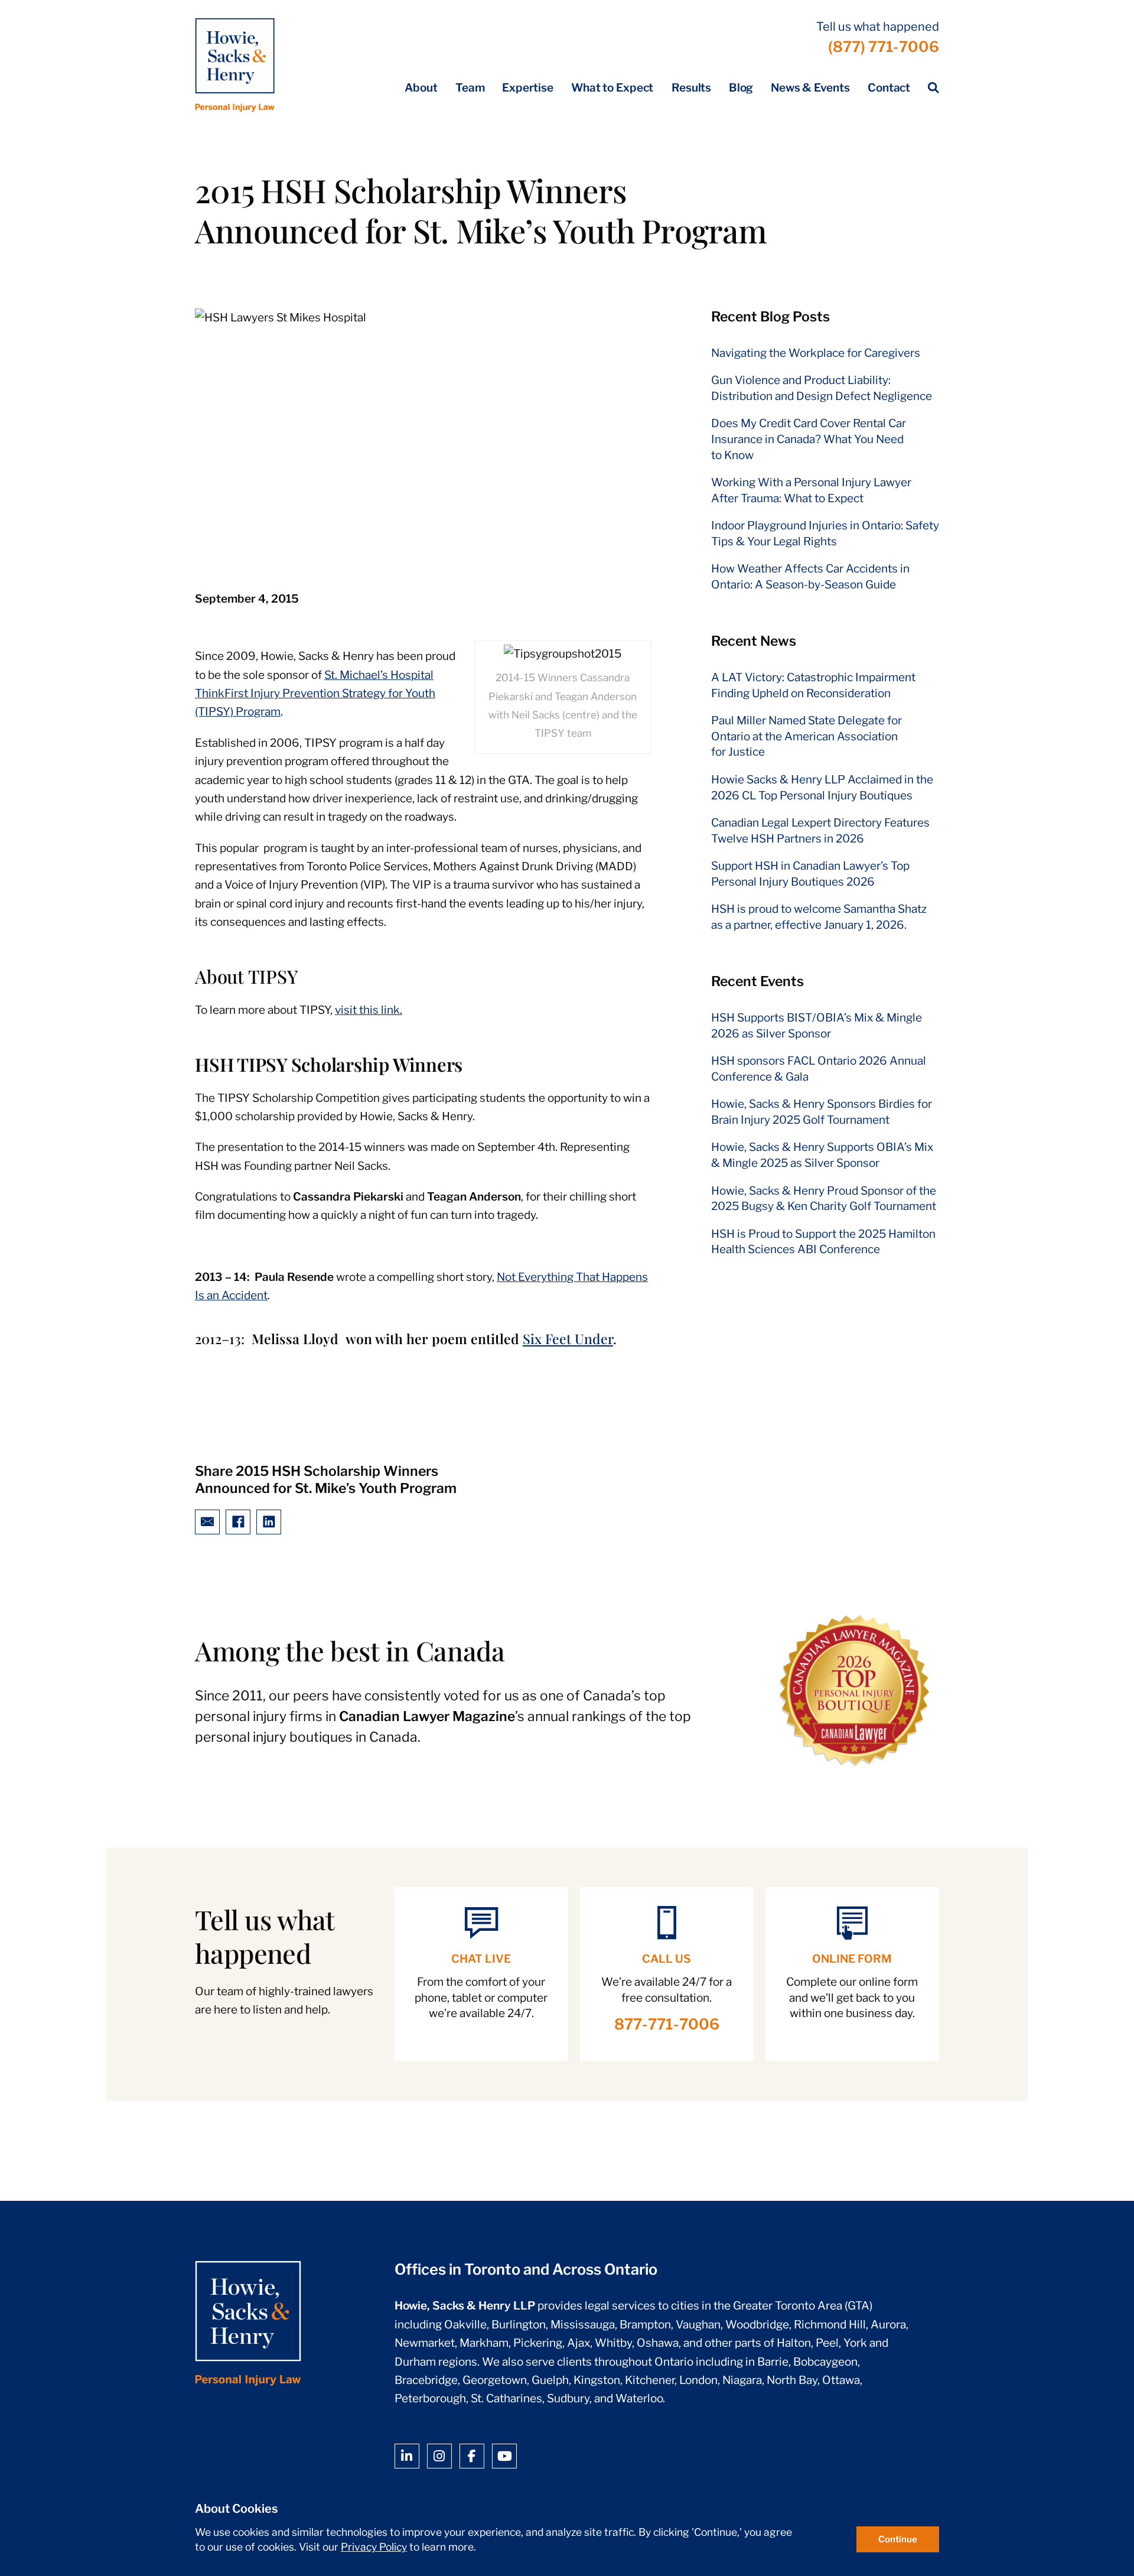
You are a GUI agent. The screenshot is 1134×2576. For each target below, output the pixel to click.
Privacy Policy (374, 2547)
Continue (898, 2539)
